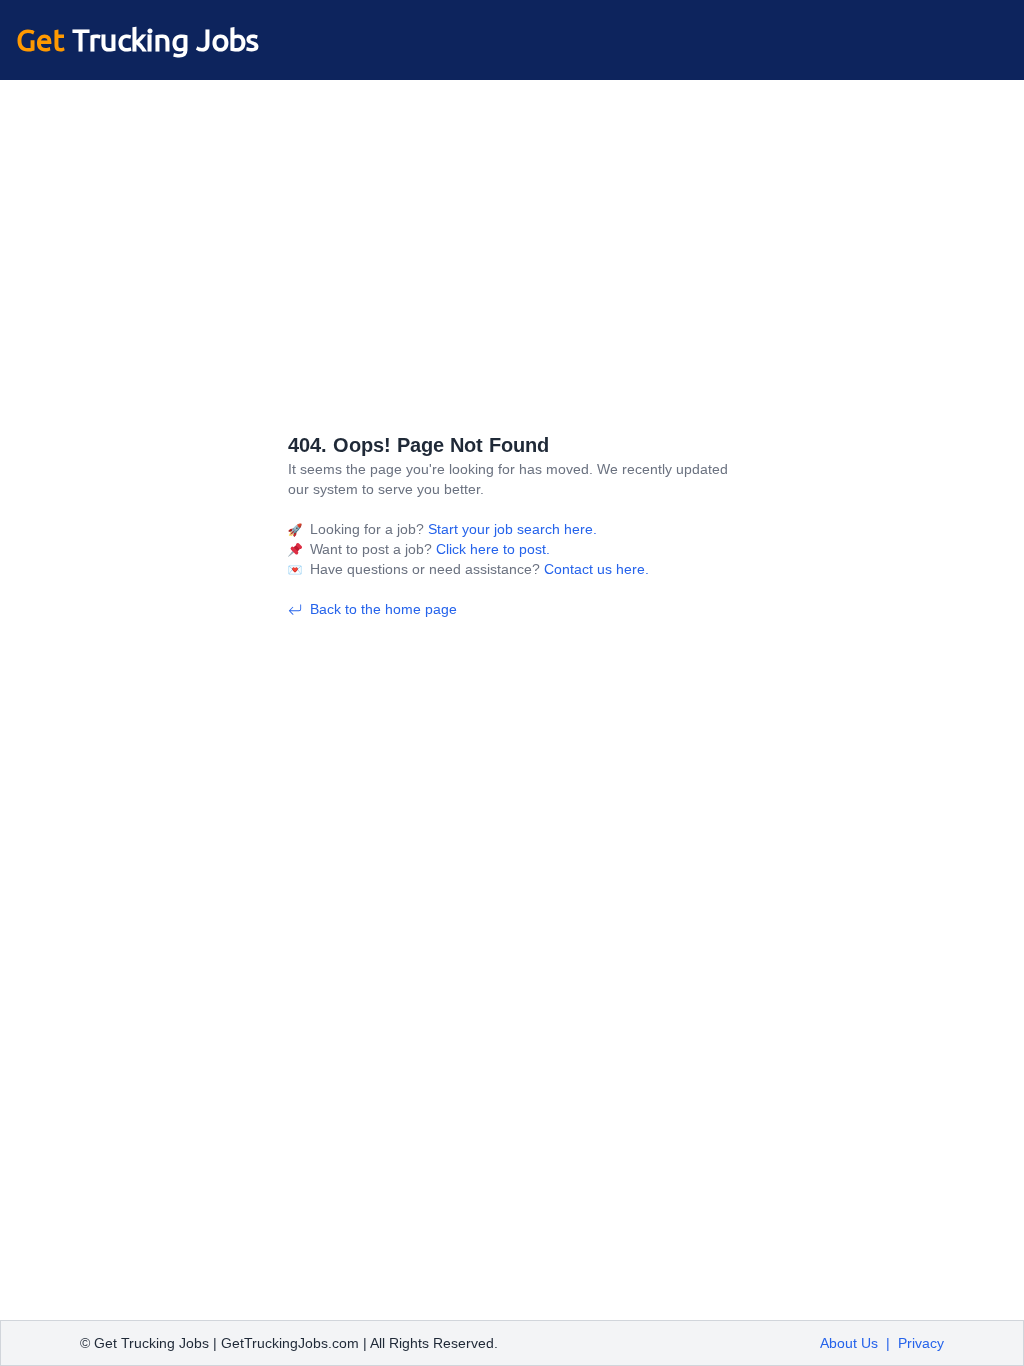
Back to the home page (383, 609)
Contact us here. (594, 569)
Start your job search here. (510, 529)
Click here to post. (491, 549)
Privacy (921, 1343)
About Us (849, 1343)
